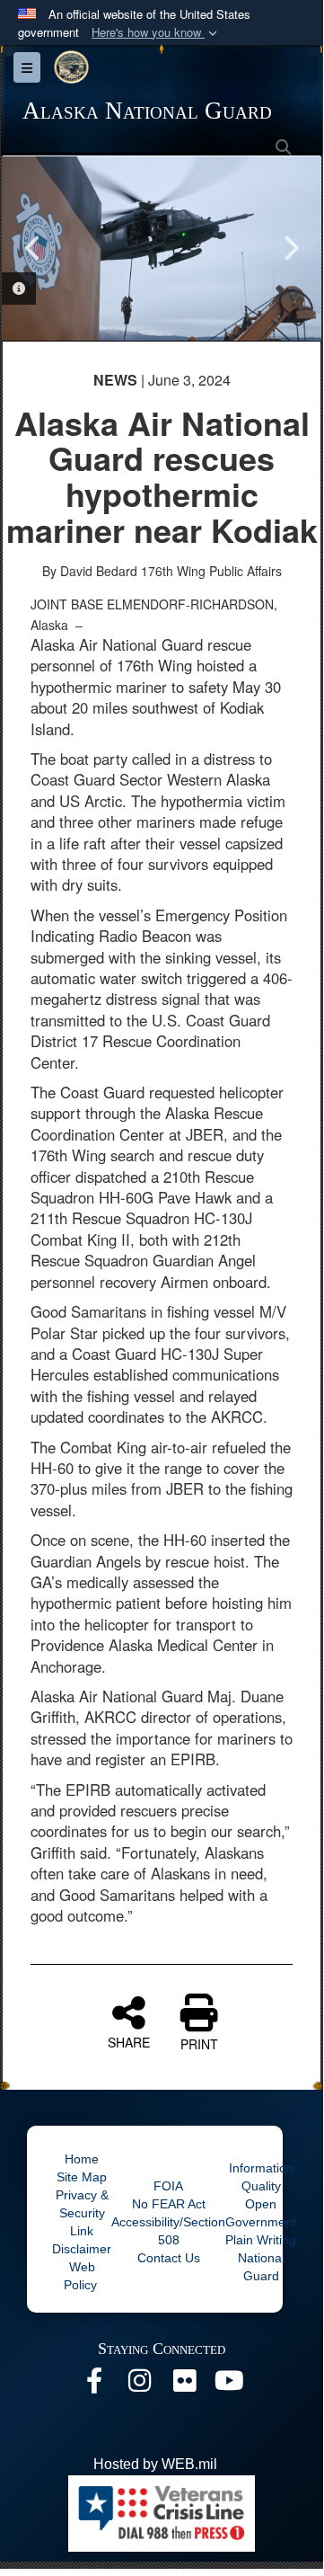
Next (290, 248)
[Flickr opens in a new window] (184, 2385)
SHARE (129, 2041)
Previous (33, 248)
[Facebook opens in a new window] (94, 2385)
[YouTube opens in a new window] (229, 2385)
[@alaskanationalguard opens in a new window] (139, 2385)
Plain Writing (261, 2240)
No (142, 2204)
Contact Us (169, 2258)
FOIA (168, 2186)
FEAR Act (179, 2204)
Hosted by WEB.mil (155, 2464)
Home (82, 2159)
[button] (156, 33)
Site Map (82, 2177)
